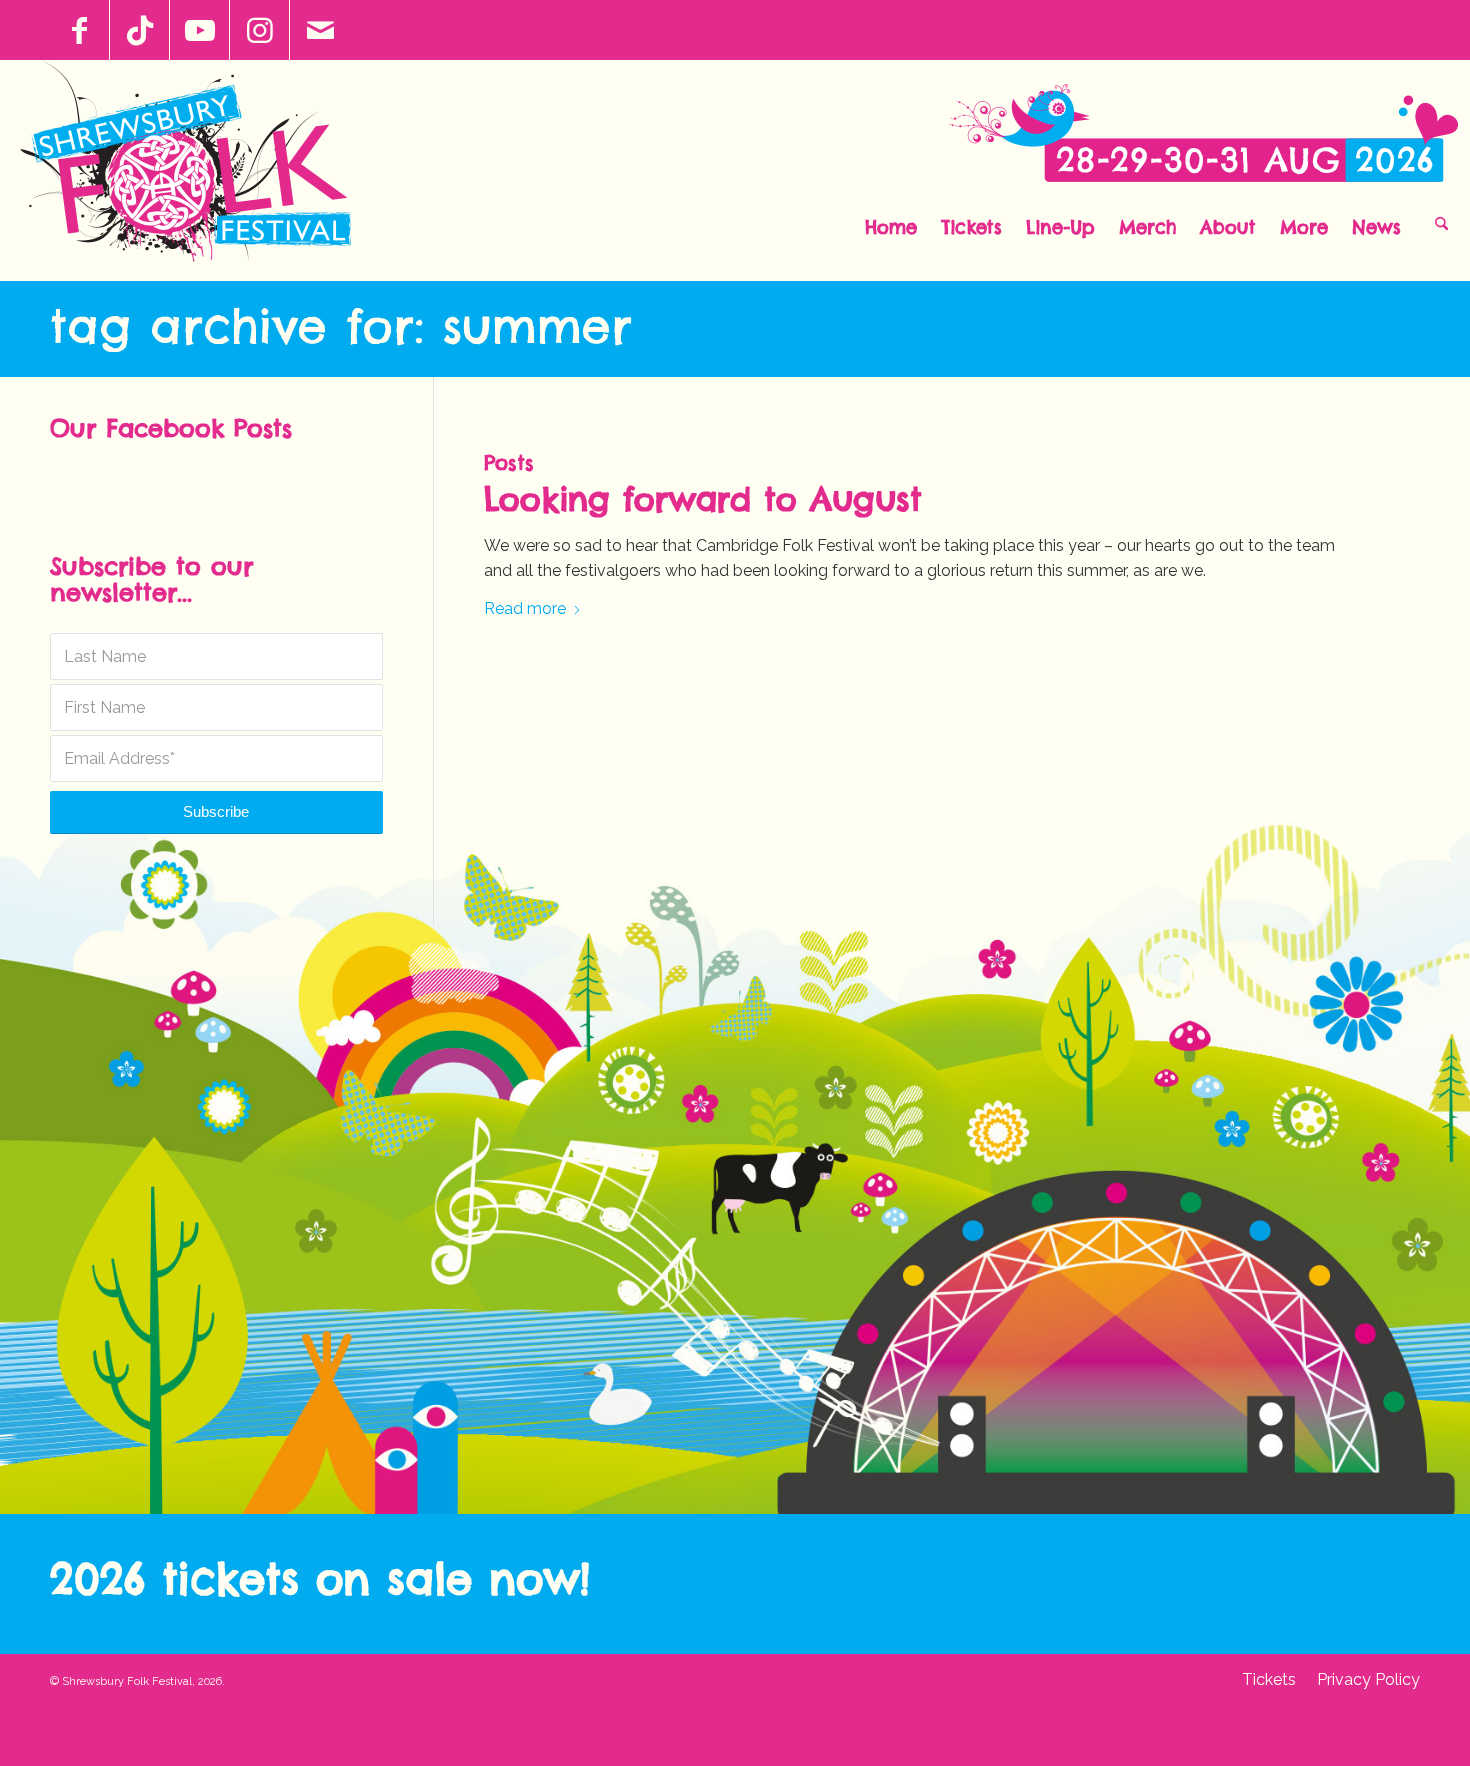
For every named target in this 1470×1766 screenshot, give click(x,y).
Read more (525, 608)
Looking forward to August (703, 499)
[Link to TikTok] (139, 30)
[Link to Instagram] (259, 30)
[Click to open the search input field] (1441, 222)
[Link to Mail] (320, 30)
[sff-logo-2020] (196, 170)
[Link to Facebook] (79, 30)
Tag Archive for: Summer (341, 326)
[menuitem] (891, 222)
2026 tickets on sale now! (320, 1578)
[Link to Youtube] (199, 30)
